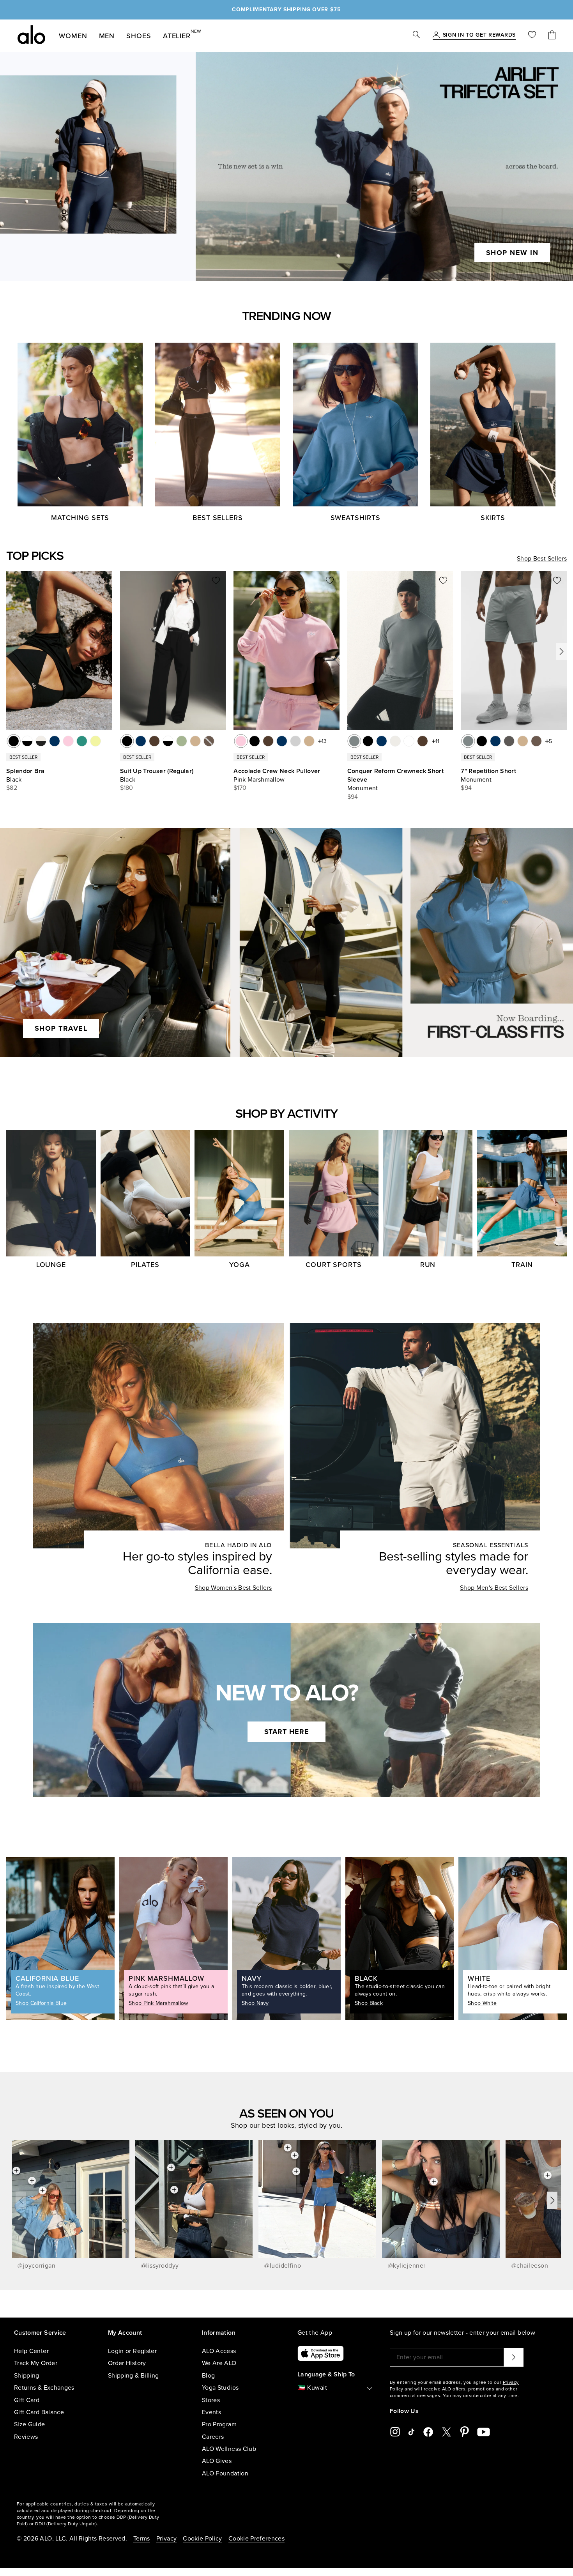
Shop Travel (61, 1028)
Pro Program (219, 2424)
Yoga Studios (220, 2388)
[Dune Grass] (182, 741)
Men (107, 36)
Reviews (26, 2437)
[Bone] (395, 741)
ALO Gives (217, 2461)
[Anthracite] (509, 741)
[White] (409, 741)
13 (324, 741)
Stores (211, 2400)
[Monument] (354, 741)
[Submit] (514, 2357)
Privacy (166, 2539)
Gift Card (27, 2400)
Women (73, 36)
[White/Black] (27, 741)
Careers (213, 2437)
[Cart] (552, 36)
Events (211, 2412)
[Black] (14, 741)
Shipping (27, 2376)
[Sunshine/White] (95, 741)
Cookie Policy (202, 2539)
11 (437, 741)
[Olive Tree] (536, 741)
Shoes (139, 36)
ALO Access (219, 2351)
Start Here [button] (287, 1732)
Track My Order (36, 2363)
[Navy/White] (55, 741)
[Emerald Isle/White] (82, 741)
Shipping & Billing (133, 2376)
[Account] (436, 35)
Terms (142, 2539)
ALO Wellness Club (229, 2449)
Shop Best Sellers (542, 559)
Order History (127, 2363)
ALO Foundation (225, 2473)
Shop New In (512, 253)
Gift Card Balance (39, 2412)
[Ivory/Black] (41, 741)
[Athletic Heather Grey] (295, 741)
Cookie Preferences (256, 2539)
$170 (240, 788)
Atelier (177, 34)
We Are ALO (219, 2363)
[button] (562, 651)
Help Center (31, 2351)
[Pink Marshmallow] (241, 741)
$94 (353, 797)
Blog (208, 2376)
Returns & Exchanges (44, 2388)
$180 (127, 788)
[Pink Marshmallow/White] (68, 741)
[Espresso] (154, 741)
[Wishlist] (532, 36)
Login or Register (132, 2351)
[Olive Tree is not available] (209, 741)
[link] (479, 35)
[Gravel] (195, 741)
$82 (12, 788)
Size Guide (30, 2424)
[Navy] (141, 741)
